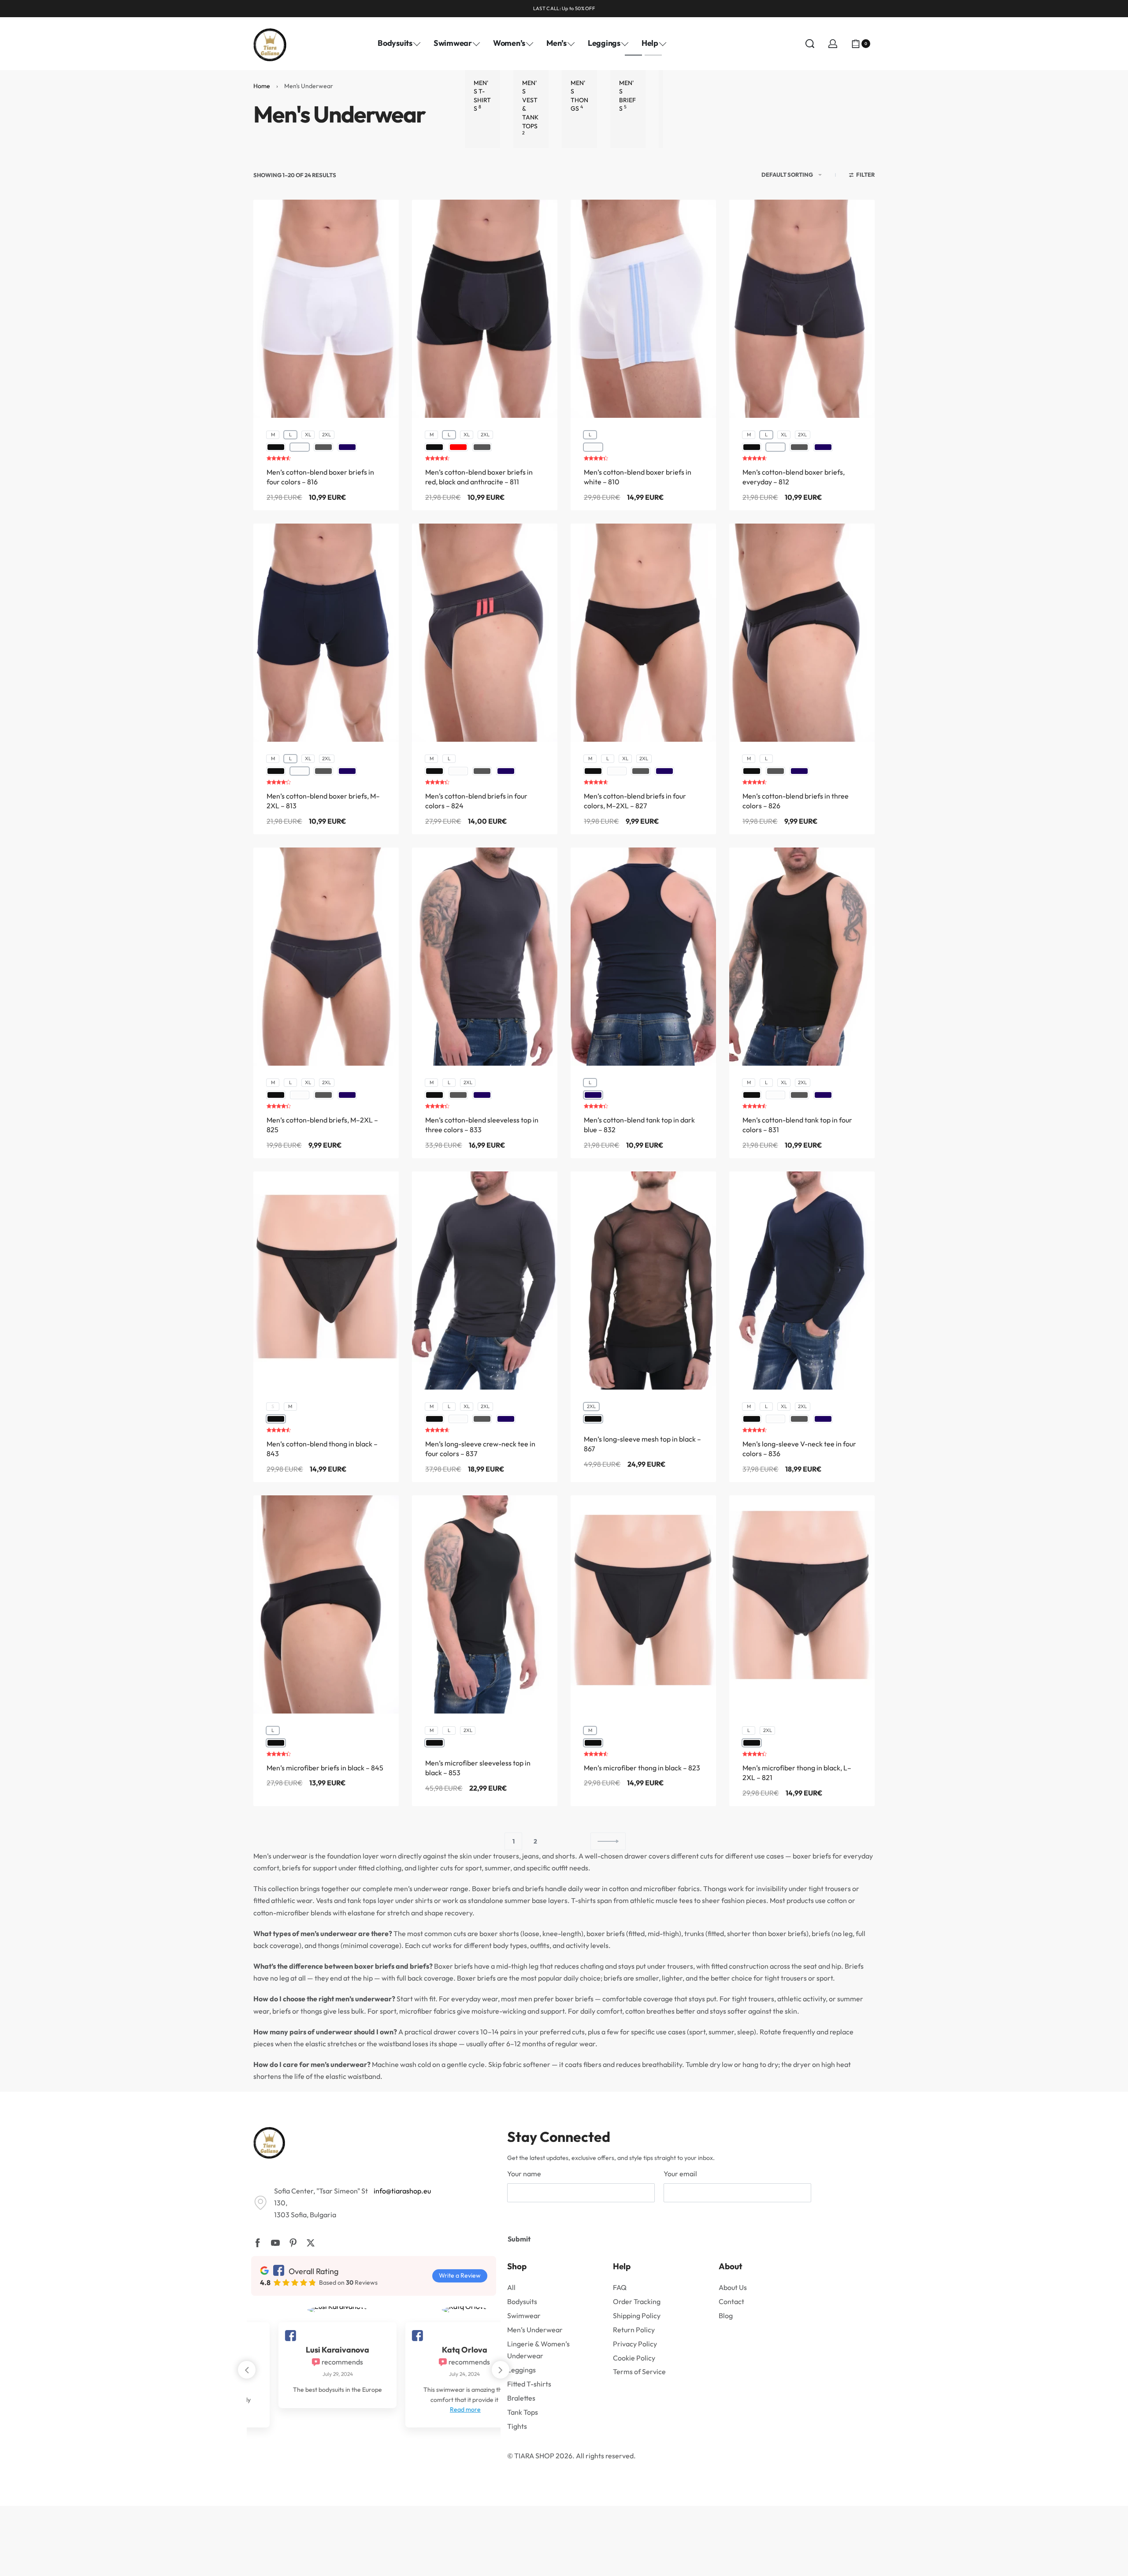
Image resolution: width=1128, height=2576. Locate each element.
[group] (485, 309)
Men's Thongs (579, 96)
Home (262, 86)
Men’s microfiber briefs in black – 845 (325, 1768)
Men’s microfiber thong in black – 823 (642, 1768)
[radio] (273, 435)
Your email (680, 2174)
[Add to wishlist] (537, 220)
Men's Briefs (627, 96)
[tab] (633, 55)
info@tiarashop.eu (402, 2191)
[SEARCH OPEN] (810, 44)
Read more (311, 2409)
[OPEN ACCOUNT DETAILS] (833, 44)
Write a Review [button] (460, 2275)
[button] (501, 2370)
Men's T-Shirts (482, 96)
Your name (524, 2174)
